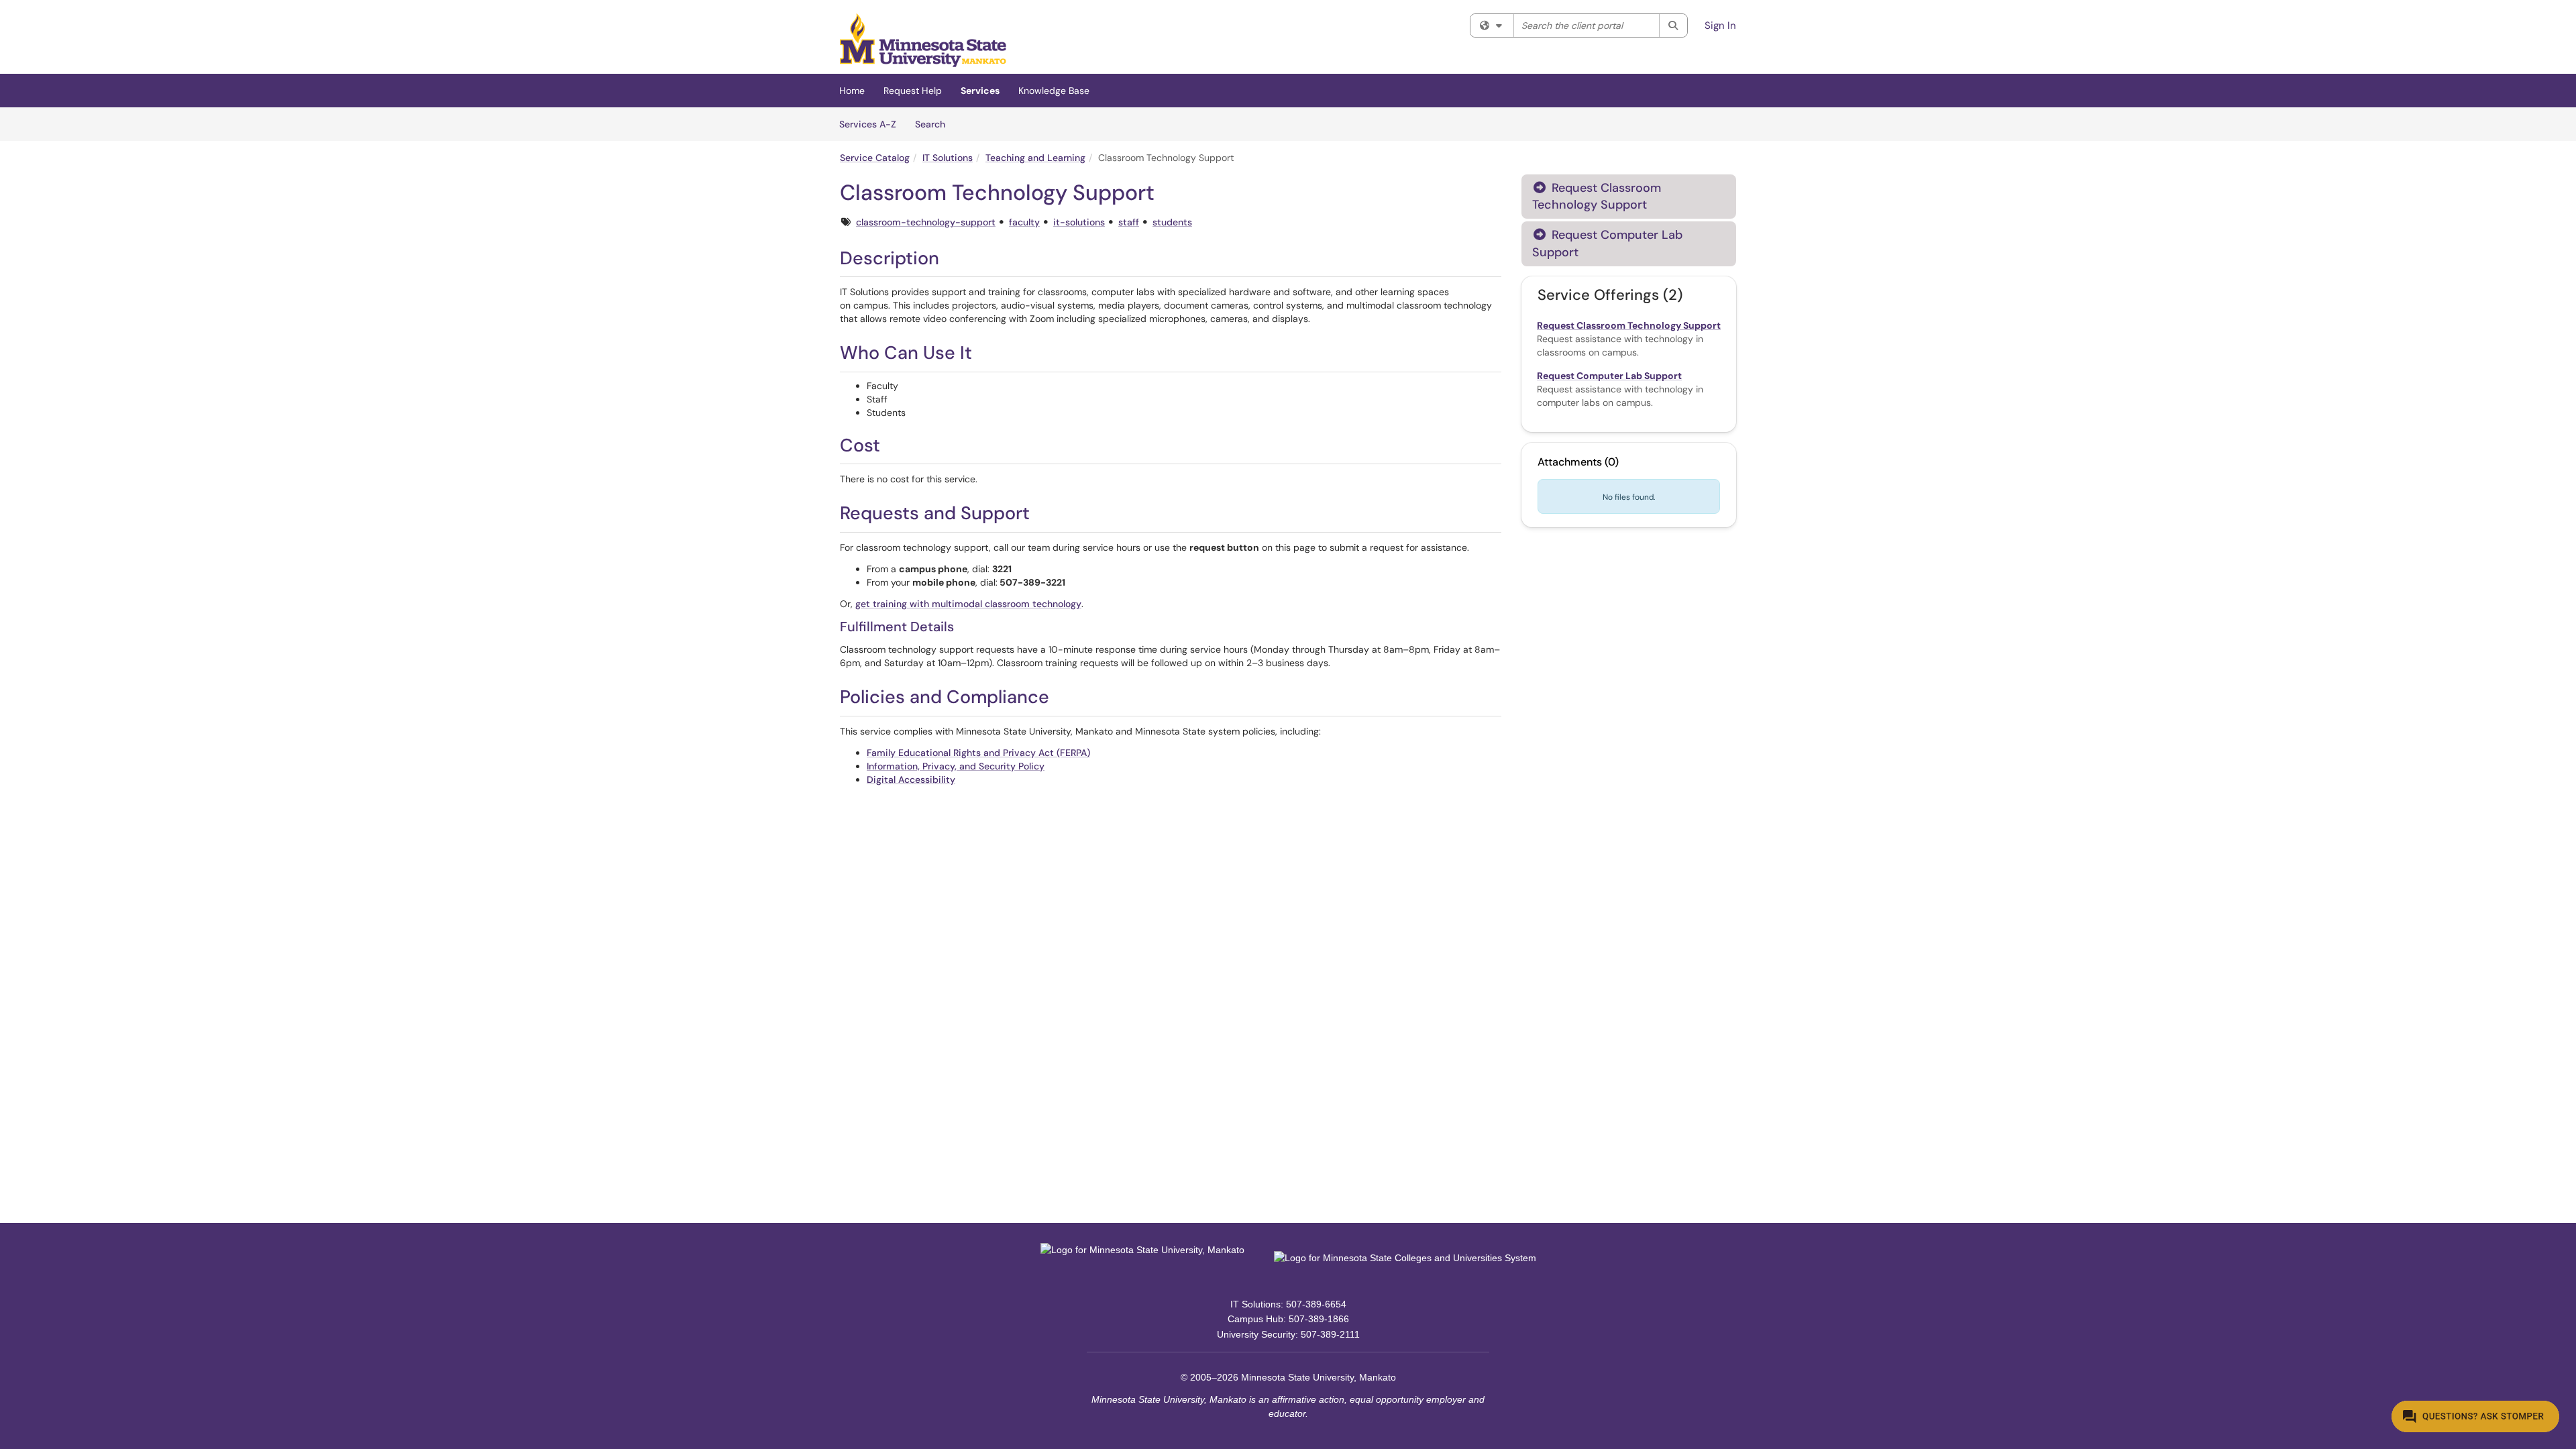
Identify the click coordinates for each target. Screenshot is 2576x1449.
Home (852, 91)
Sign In (1720, 25)
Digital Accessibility (911, 780)
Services (980, 91)
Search (935, 124)
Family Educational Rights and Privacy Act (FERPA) (978, 753)
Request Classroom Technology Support (1597, 196)
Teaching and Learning (1035, 158)
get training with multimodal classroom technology (968, 604)
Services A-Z (868, 124)
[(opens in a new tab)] (923, 40)
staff (1129, 222)
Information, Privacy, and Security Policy (956, 766)
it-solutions (1079, 222)
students (1172, 222)
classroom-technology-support (926, 222)
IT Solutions (948, 158)
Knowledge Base (1054, 91)
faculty (1024, 222)
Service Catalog (875, 158)
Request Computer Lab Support (1607, 243)
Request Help (913, 91)
